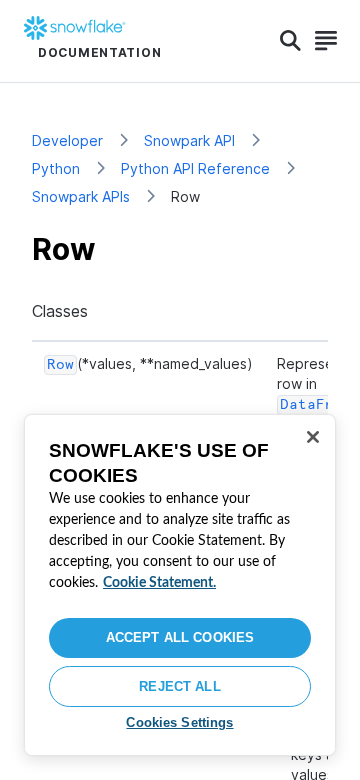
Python (56, 168)
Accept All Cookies (180, 637)
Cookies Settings (179, 722)
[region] (180, 585)
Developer (67, 140)
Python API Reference (195, 168)
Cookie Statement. (159, 583)
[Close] (313, 437)
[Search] (290, 41)
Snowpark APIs (81, 196)
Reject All (179, 686)
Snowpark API (189, 140)
